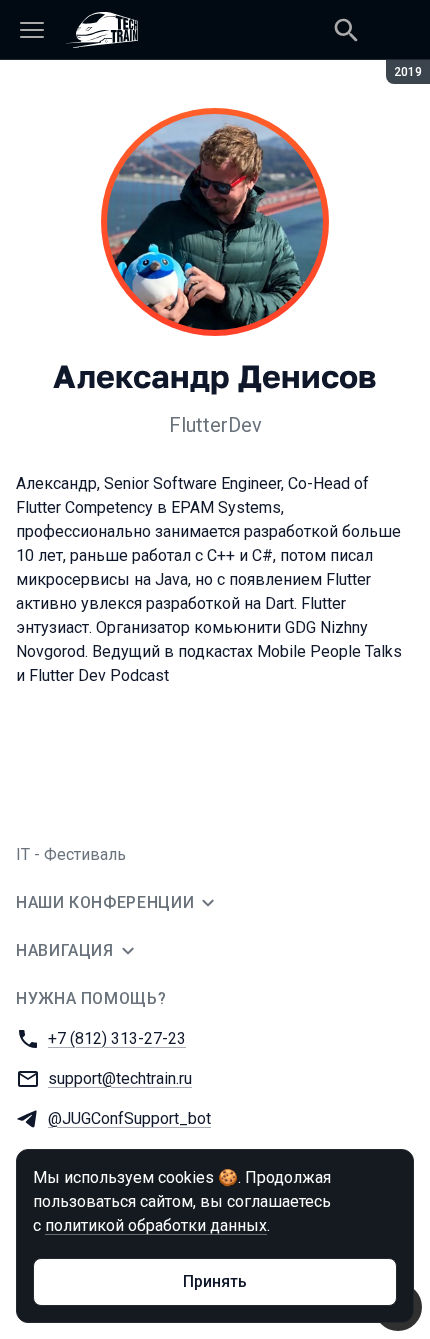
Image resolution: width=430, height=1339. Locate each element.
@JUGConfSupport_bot (129, 1118)
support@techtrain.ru (120, 1078)
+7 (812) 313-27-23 (117, 1038)
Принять (215, 1281)
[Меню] (32, 30)
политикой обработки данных (156, 1225)
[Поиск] (346, 30)
